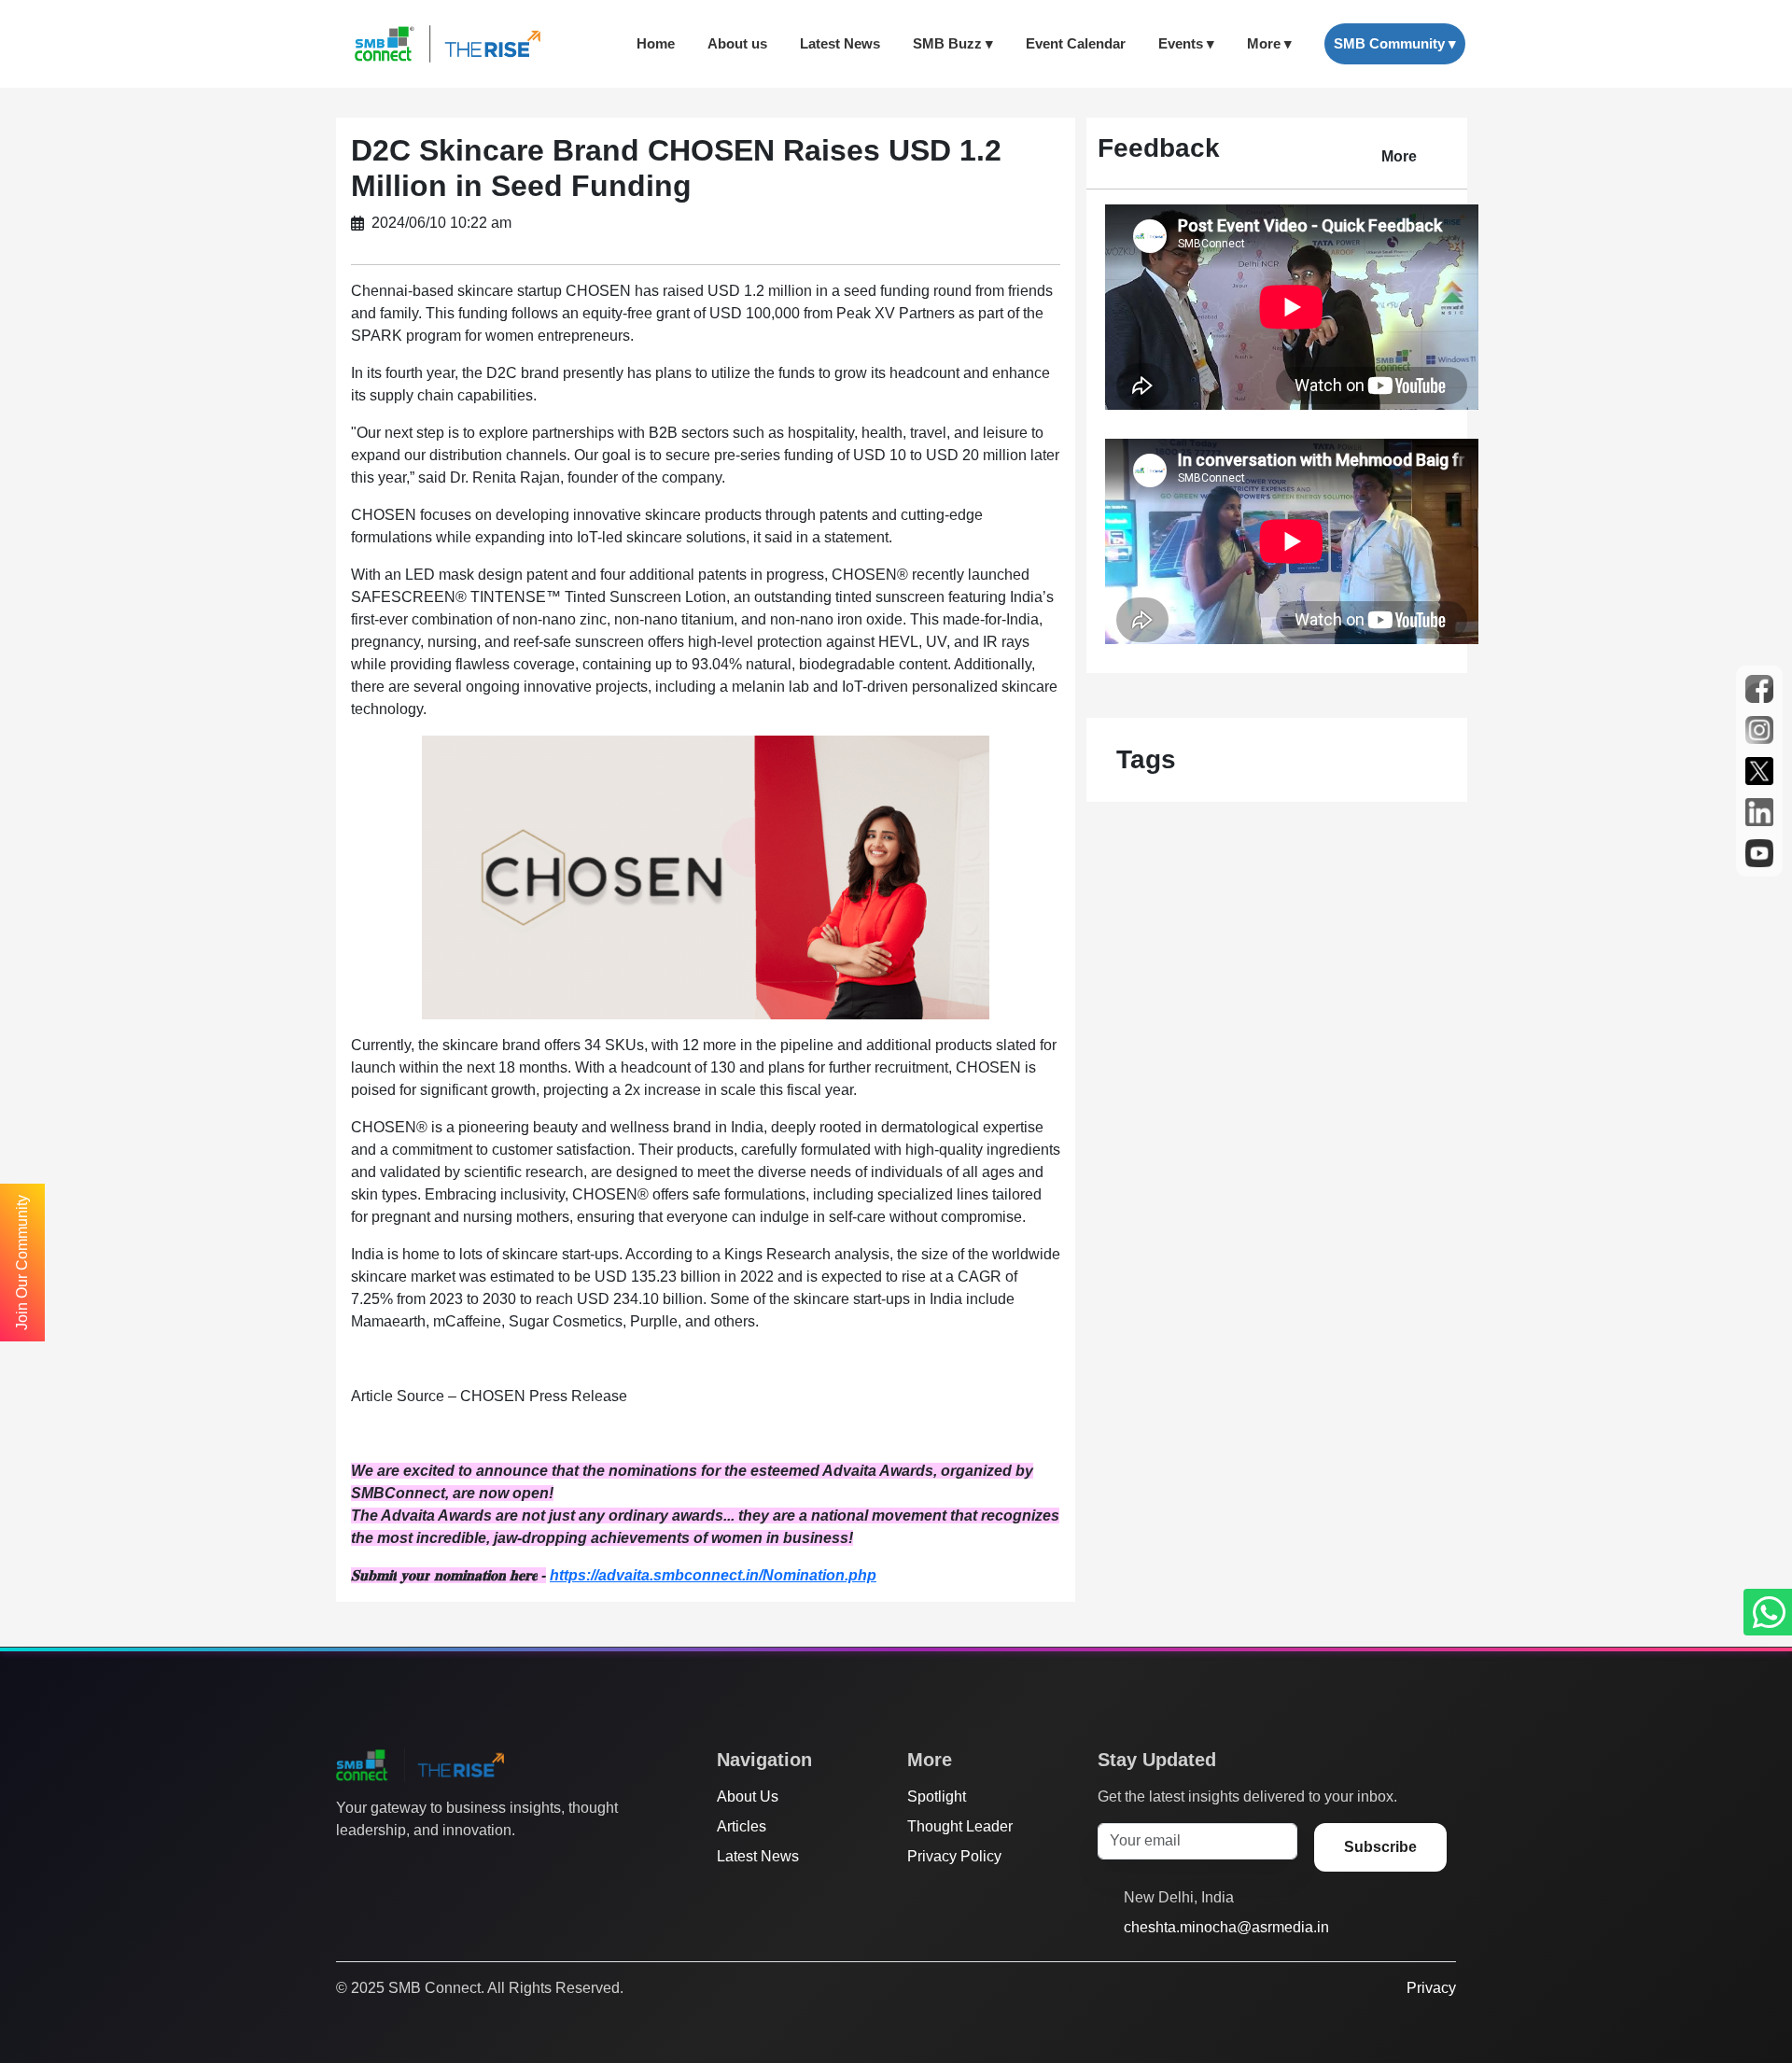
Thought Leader (960, 1826)
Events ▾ (1186, 43)
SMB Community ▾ (1395, 43)
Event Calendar (1076, 43)
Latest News (840, 43)
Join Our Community (22, 1263)
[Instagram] (417, 1868)
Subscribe (1380, 1847)
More (1399, 156)
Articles (742, 1826)
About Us (748, 1796)
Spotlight (937, 1796)
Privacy (1431, 1988)
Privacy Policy (954, 1856)
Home (656, 43)
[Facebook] (382, 1868)
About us (737, 43)
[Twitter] (346, 1868)
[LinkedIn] (453, 1868)
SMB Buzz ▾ (953, 43)
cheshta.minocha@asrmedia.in (1226, 1927)
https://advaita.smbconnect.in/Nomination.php (713, 1575)
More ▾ (1269, 43)
